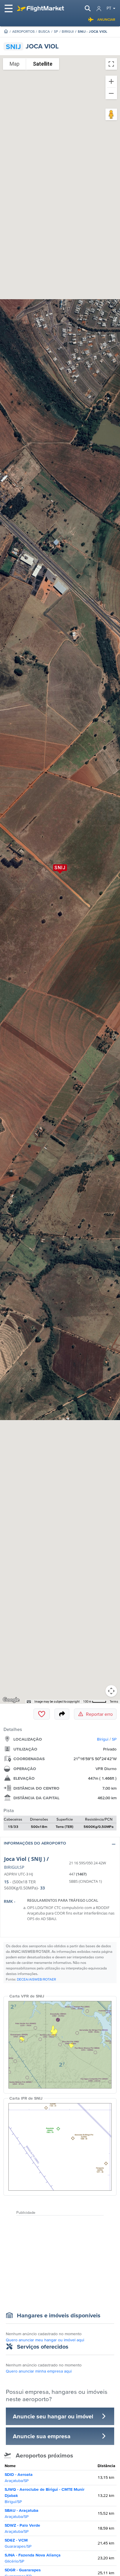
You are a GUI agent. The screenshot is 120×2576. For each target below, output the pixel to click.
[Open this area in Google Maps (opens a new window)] (11, 1700)
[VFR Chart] (60, 2045)
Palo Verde (22, 2528)
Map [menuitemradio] (15, 64)
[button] (60, 1844)
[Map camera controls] (111, 1691)
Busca (44, 31)
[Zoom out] (111, 93)
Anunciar (106, 19)
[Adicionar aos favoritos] (42, 1714)
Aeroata (19, 2477)
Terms (114, 1702)
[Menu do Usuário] (99, 9)
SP (56, 31)
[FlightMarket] (40, 8)
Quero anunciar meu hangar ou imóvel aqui (45, 2340)
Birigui (68, 31)
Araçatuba (22, 2513)
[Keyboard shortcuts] (29, 1702)
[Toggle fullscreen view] (111, 64)
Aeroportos (23, 31)
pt (109, 8)
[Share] (62, 1714)
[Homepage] (6, 31)
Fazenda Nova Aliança (33, 2558)
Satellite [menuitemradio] (43, 64)
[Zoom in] (111, 81)
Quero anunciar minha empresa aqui (39, 2371)
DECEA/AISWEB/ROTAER (36, 1979)
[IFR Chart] (60, 2147)
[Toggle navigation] (9, 8)
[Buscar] (88, 8)
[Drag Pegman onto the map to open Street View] (111, 114)
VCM (18, 2543)
